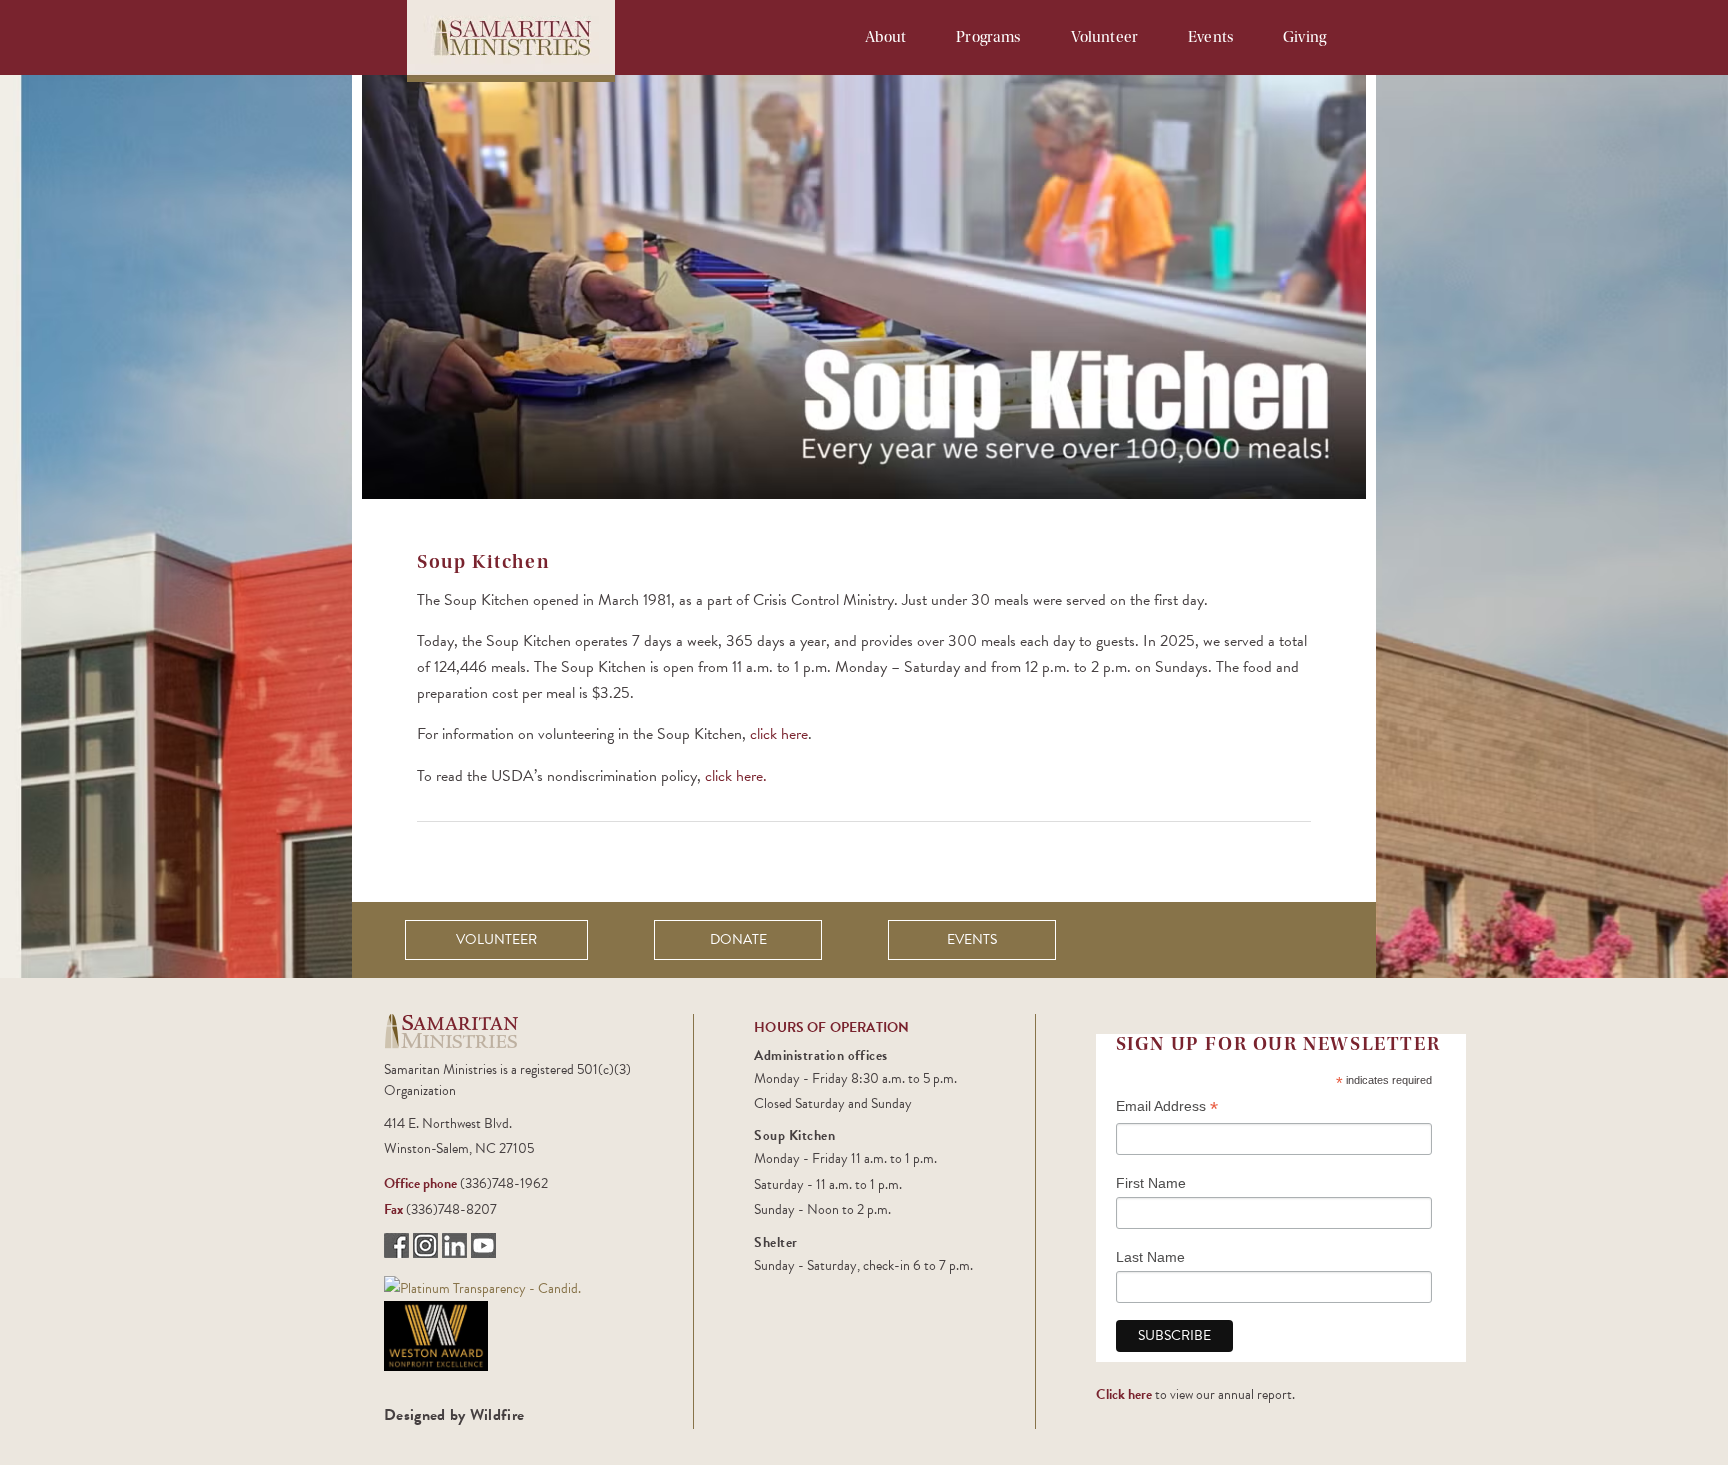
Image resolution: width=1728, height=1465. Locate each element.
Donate (738, 939)
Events (1210, 37)
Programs (988, 37)
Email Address (1167, 1108)
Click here (1124, 1394)
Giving (1304, 37)
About (886, 37)
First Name (1151, 1183)
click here (779, 734)
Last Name (1150, 1257)
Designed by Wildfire (454, 1415)
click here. (736, 776)
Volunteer (1104, 37)
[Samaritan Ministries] (482, 1286)
